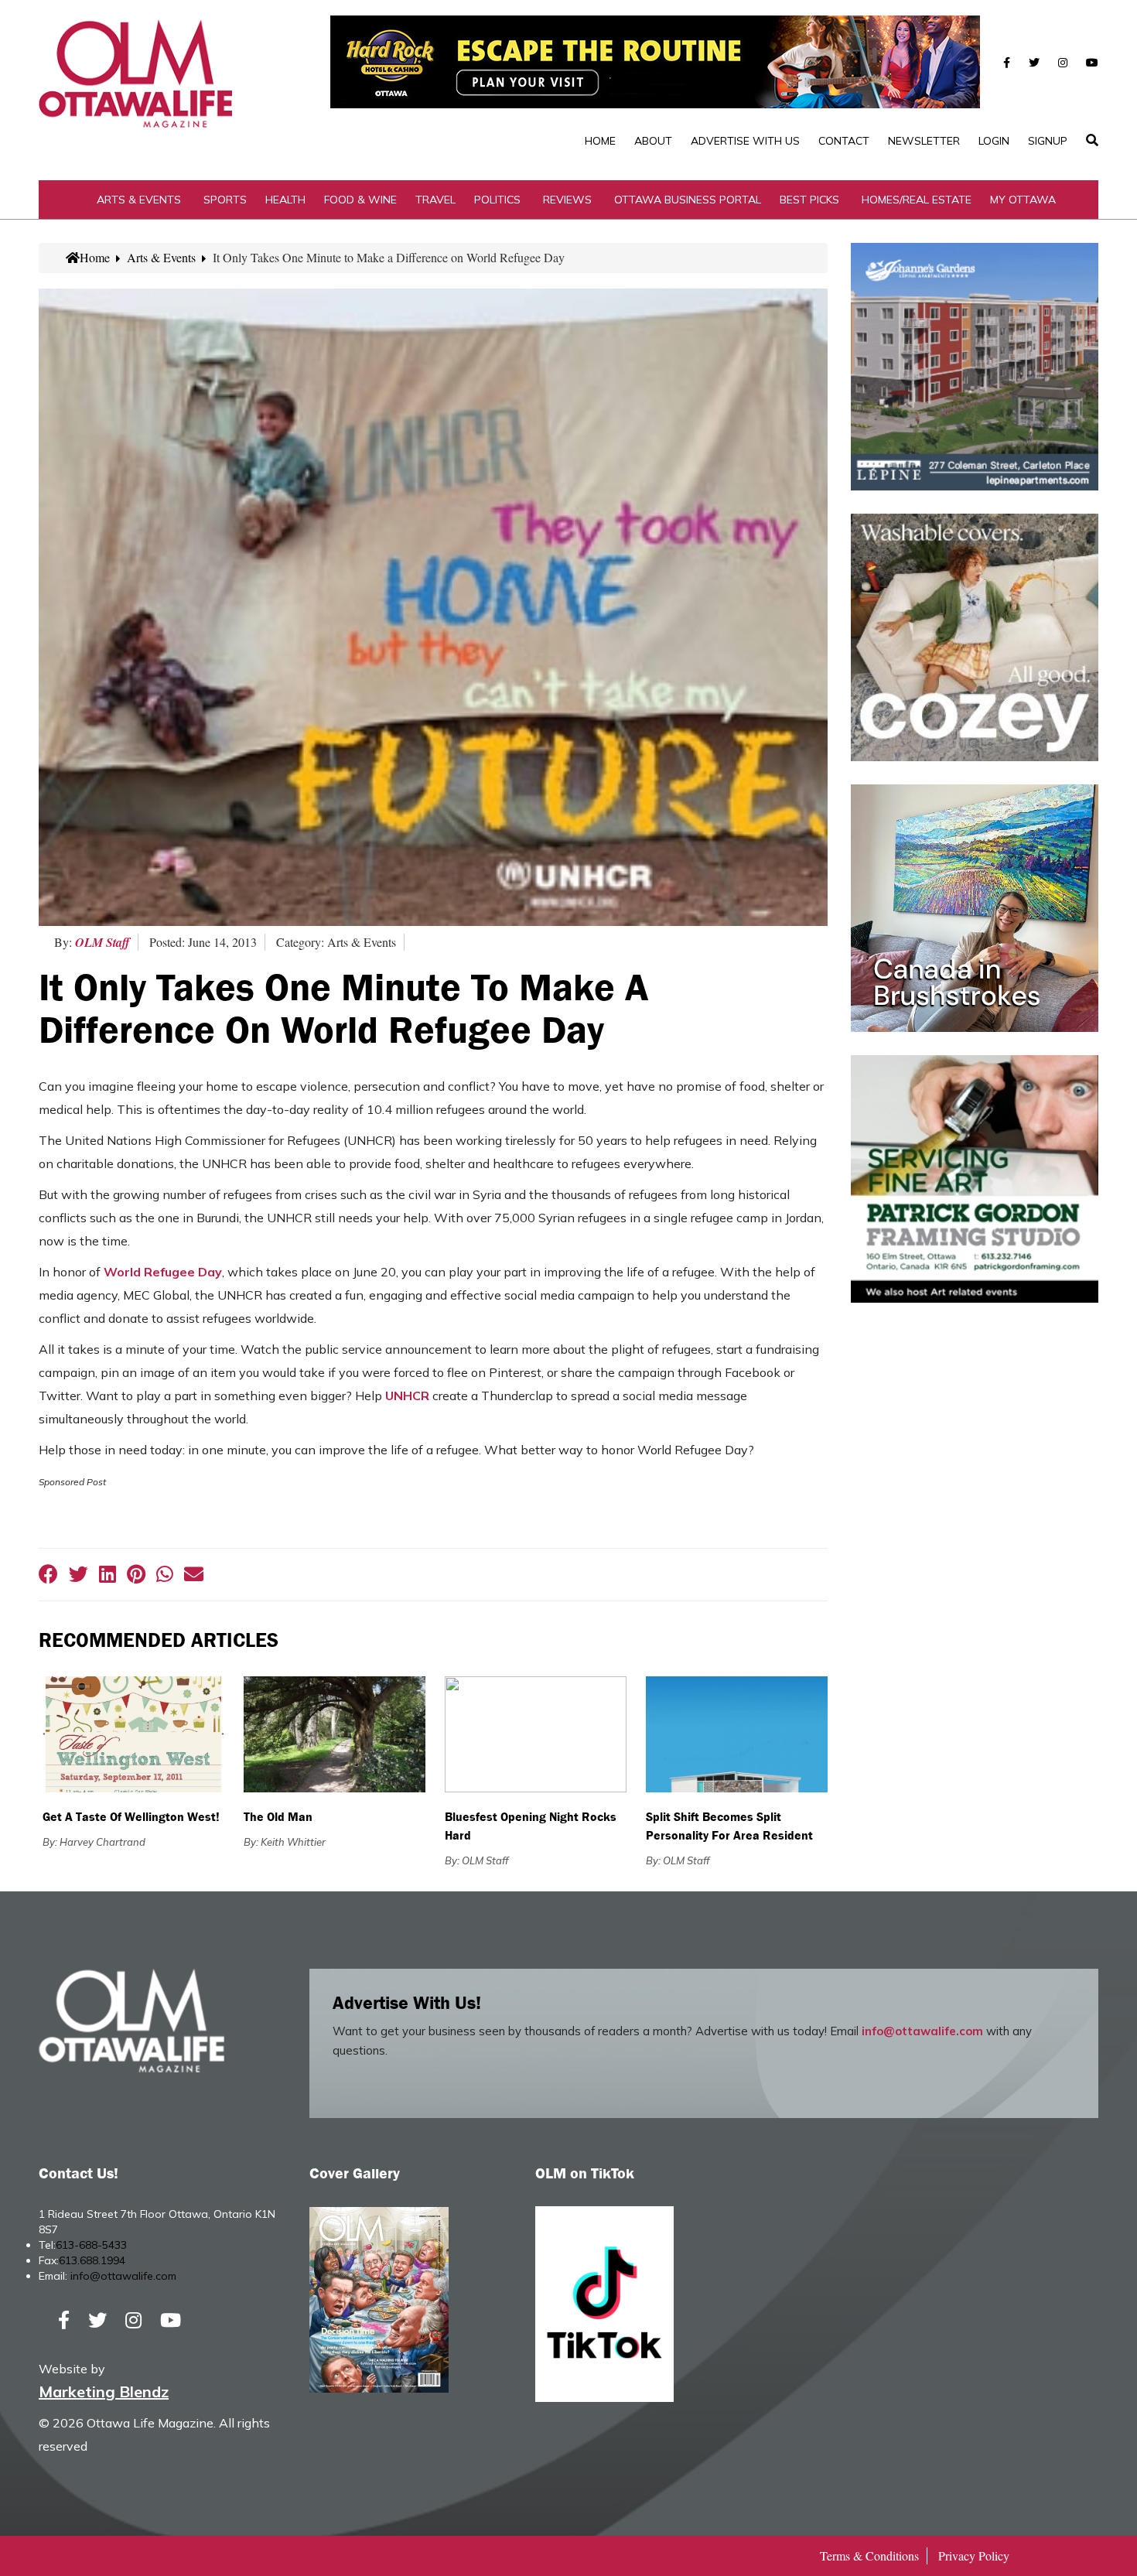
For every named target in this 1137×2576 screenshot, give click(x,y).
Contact (844, 141)
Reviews (567, 200)
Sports (225, 200)
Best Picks (809, 200)
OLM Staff (102, 942)
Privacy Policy (974, 2556)
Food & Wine (360, 200)
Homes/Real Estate (917, 200)
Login (994, 141)
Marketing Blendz (104, 2392)
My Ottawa (1023, 200)
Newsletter (924, 141)
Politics (497, 200)
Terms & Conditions (869, 2556)
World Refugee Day (163, 1272)
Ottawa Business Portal (688, 200)
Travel (435, 200)
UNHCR (407, 1396)
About (653, 141)
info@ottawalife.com (922, 2031)
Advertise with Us (745, 141)
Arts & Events (139, 200)
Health (285, 200)
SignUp (1048, 141)
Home (600, 141)
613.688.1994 (92, 2260)
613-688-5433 (91, 2245)
